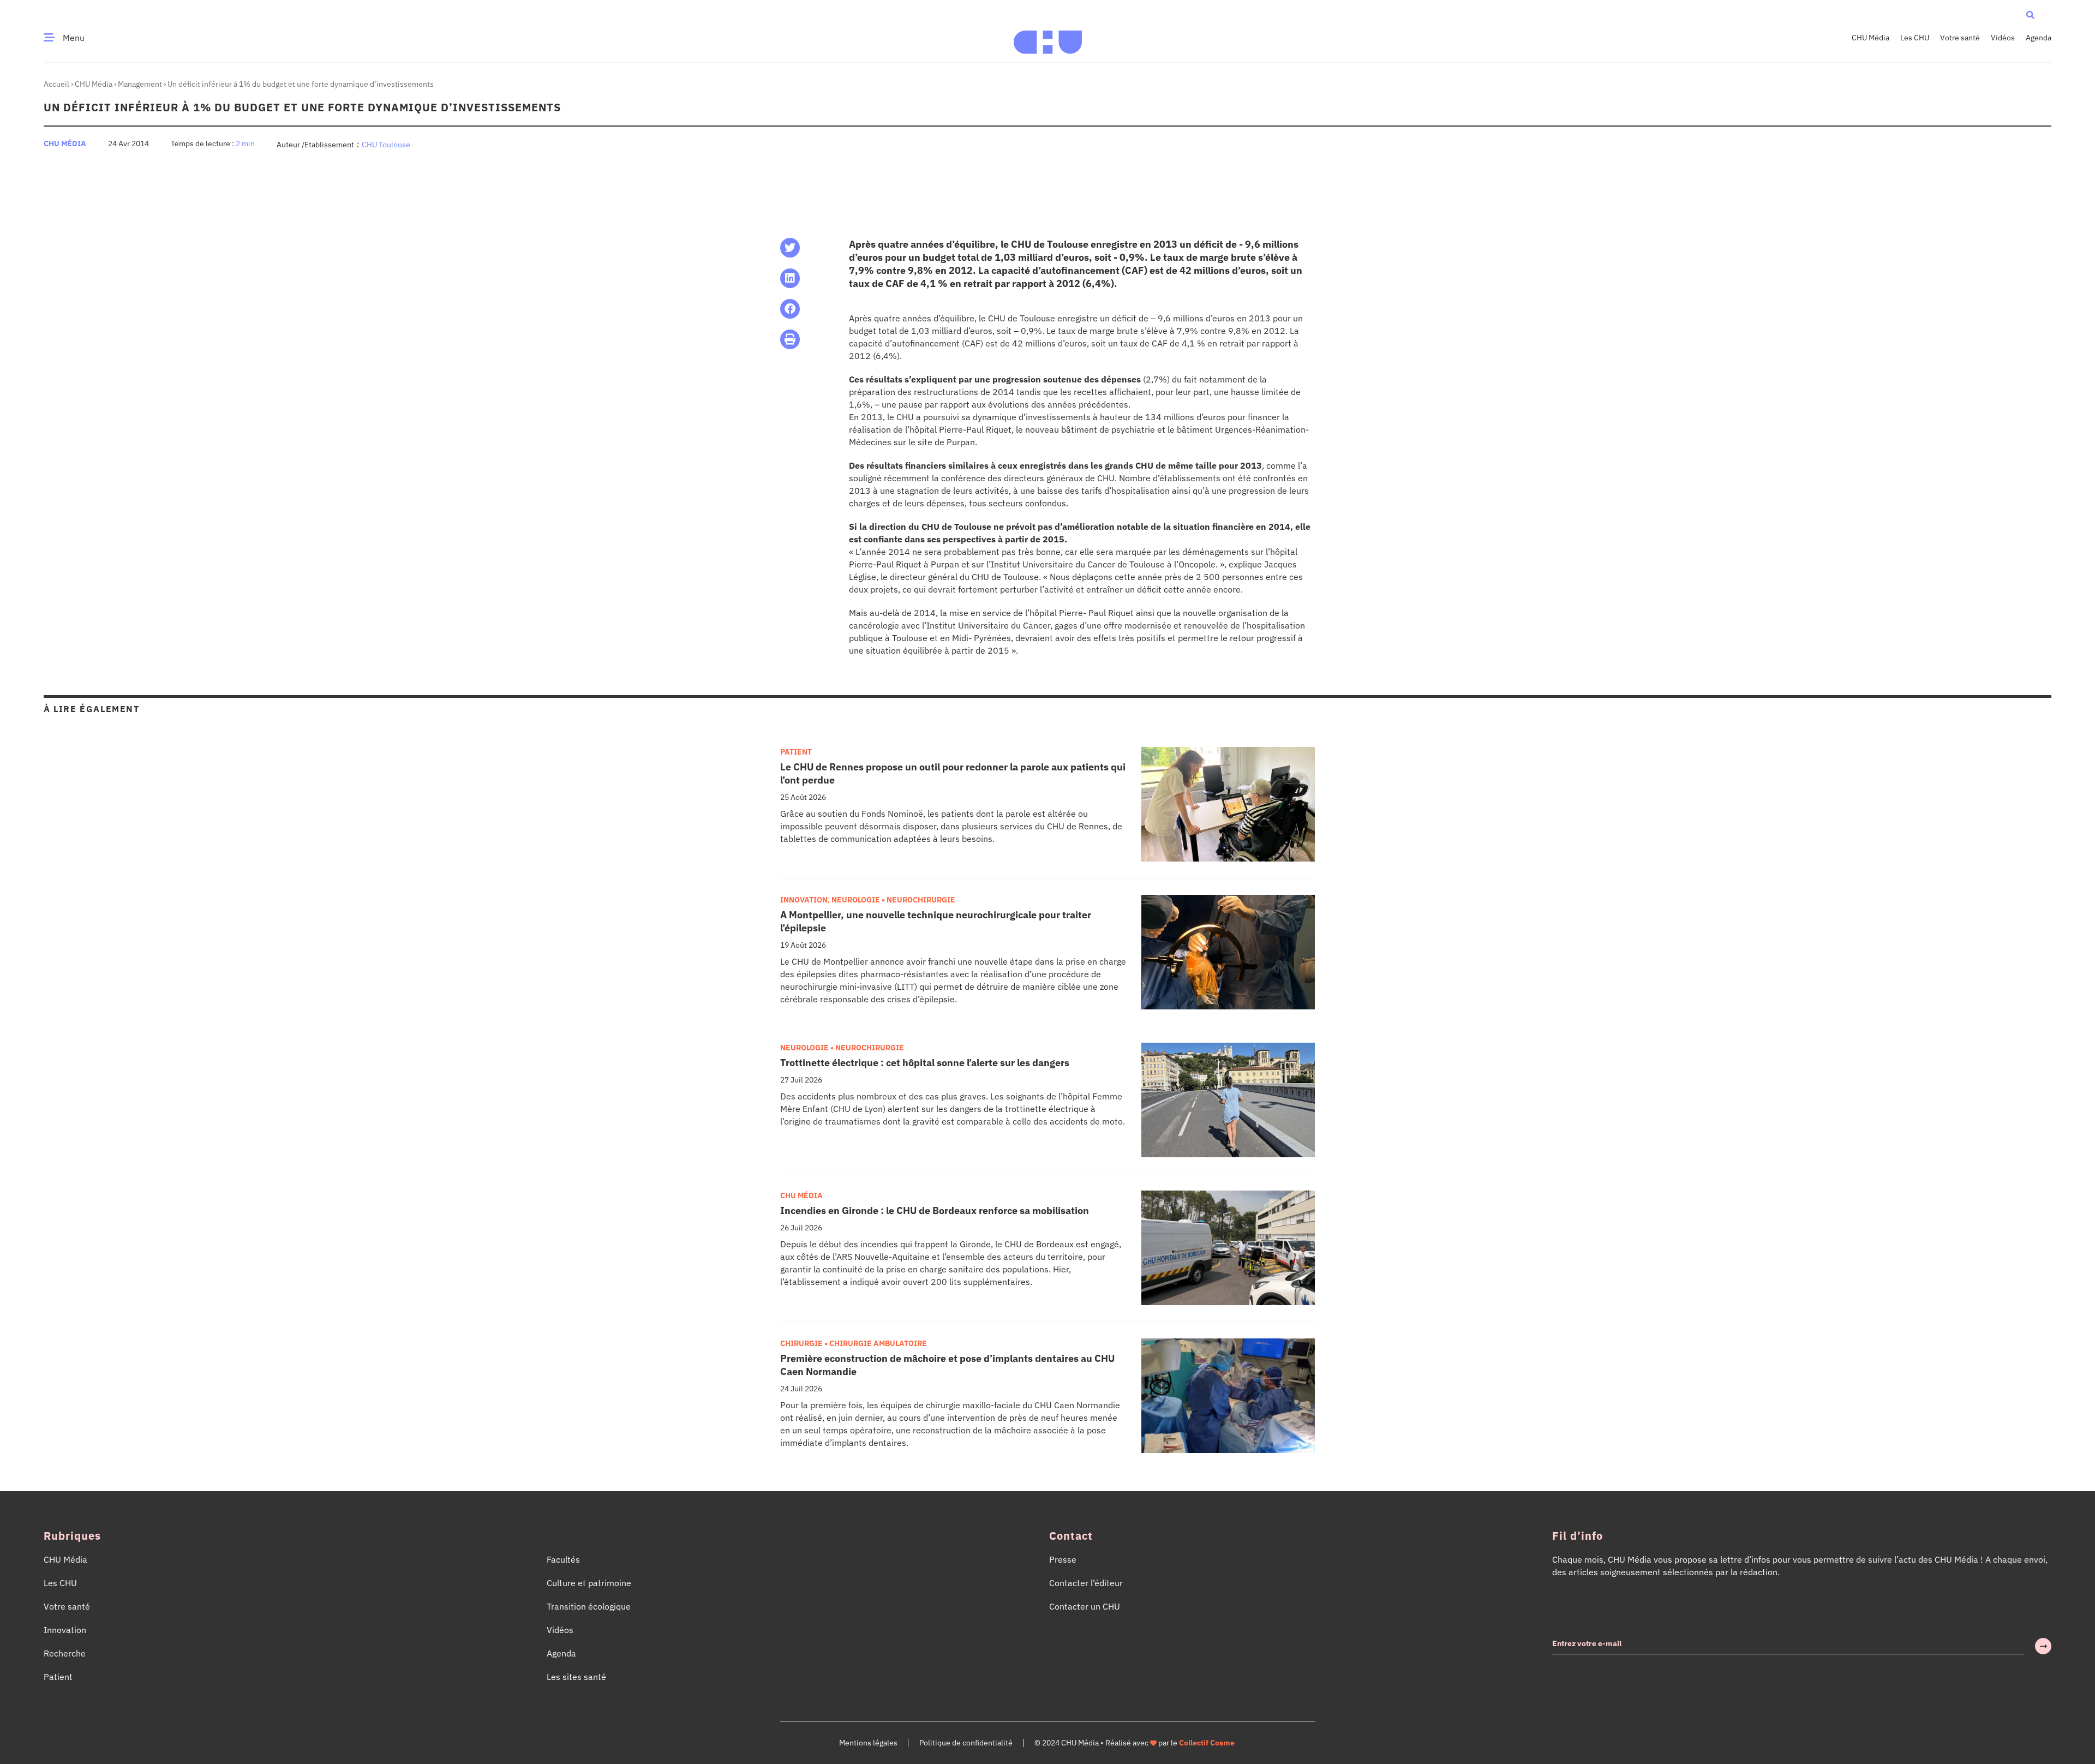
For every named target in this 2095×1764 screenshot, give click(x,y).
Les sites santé (576, 1677)
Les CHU (1915, 38)
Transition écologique (589, 1606)
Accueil (56, 84)
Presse (1063, 1559)
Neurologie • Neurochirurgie (893, 900)
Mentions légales (868, 1743)
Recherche (65, 1653)
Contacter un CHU (1085, 1606)
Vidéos (2003, 38)
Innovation (804, 900)
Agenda (2039, 38)
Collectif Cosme (1207, 1743)
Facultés (563, 1559)
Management (140, 84)
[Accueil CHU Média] (1048, 38)
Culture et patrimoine (589, 1583)
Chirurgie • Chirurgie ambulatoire (854, 1343)
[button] (2030, 14)
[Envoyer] (2043, 1646)
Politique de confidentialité (966, 1743)
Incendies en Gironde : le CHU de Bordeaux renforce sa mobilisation (935, 1210)
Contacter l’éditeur (1086, 1583)
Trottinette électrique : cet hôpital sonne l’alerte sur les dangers (925, 1063)
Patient (796, 752)
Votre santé (1960, 38)
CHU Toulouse (386, 145)
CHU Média (1870, 38)
